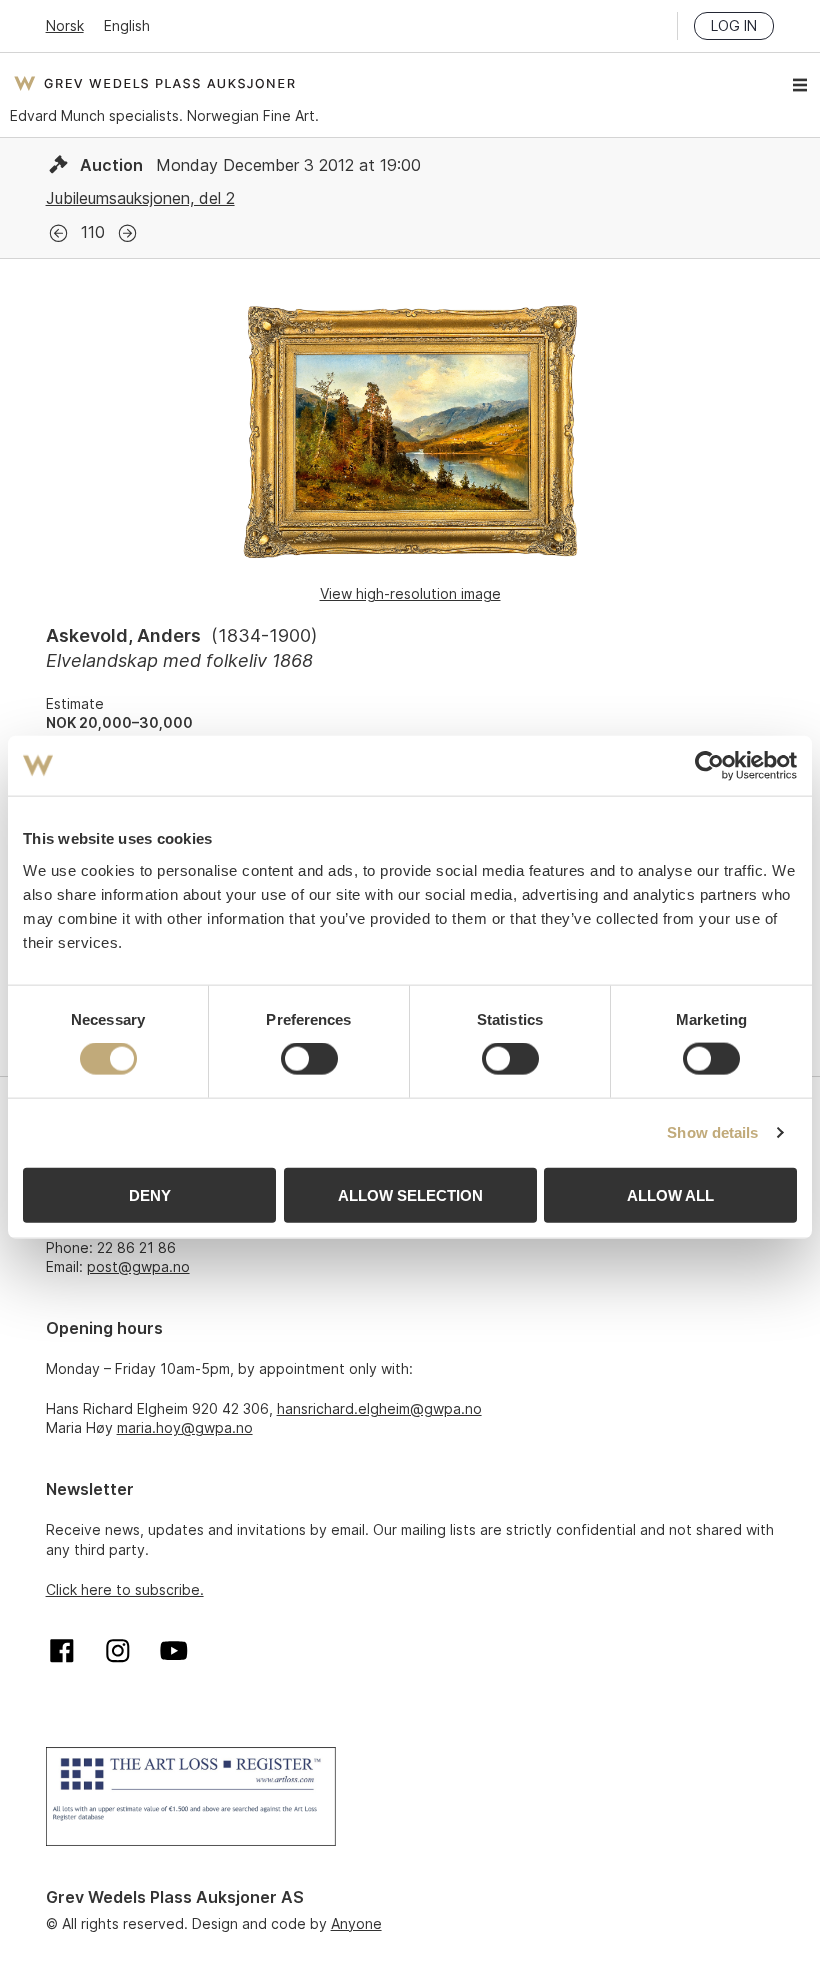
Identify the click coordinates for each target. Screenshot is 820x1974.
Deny (150, 1194)
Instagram (118, 1651)
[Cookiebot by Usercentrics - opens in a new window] (709, 766)
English (127, 25)
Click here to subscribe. (125, 1589)
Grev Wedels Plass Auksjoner (154, 83)
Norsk (65, 25)
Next (127, 233)
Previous (58, 233)
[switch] (309, 1059)
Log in (734, 25)
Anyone (356, 1923)
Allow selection (410, 1194)
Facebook (62, 1651)
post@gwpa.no (138, 1266)
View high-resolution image (410, 593)
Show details (712, 1132)
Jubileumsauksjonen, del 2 (140, 198)
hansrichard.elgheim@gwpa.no (379, 1408)
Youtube (174, 1651)
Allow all (670, 1194)
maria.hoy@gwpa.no (185, 1427)
